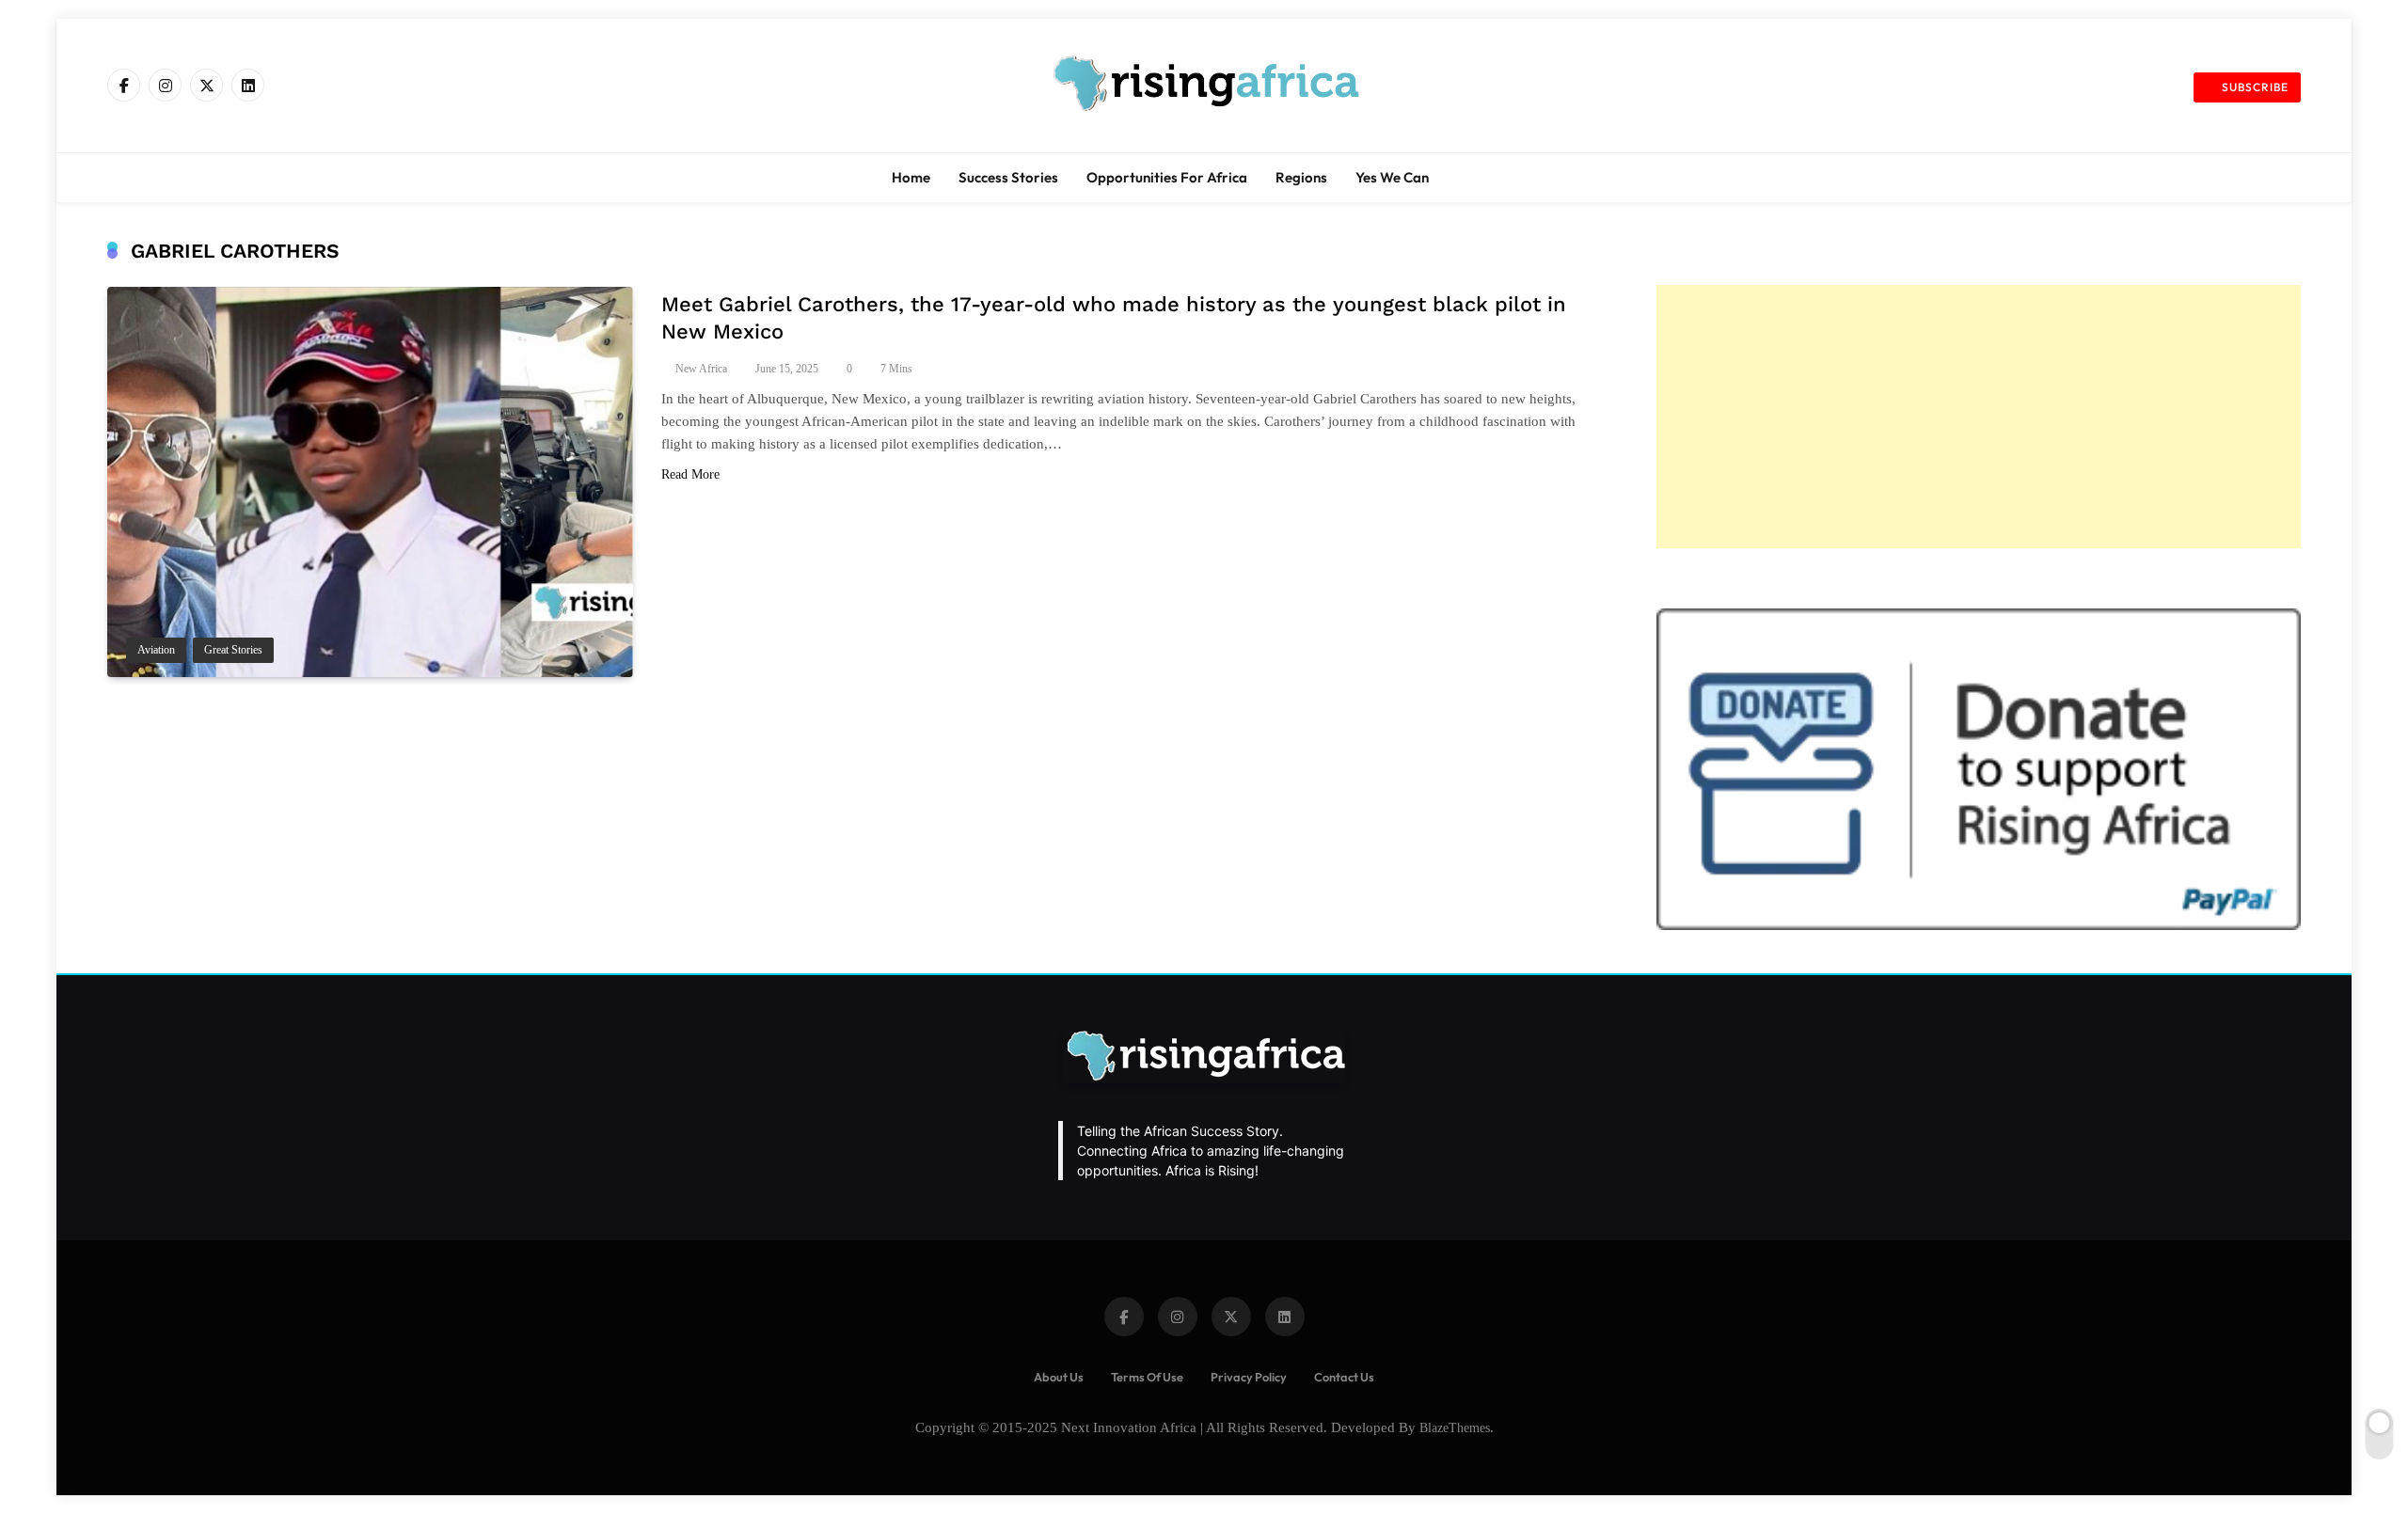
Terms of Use (1147, 1377)
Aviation (156, 650)
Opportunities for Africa (1167, 177)
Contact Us (1344, 1377)
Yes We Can (1392, 177)
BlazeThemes (1455, 1427)
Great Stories (233, 650)
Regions (1301, 177)
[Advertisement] (1979, 417)
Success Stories (1008, 177)
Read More (690, 474)
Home (911, 177)
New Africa (701, 369)
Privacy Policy (1249, 1377)
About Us (1059, 1377)
